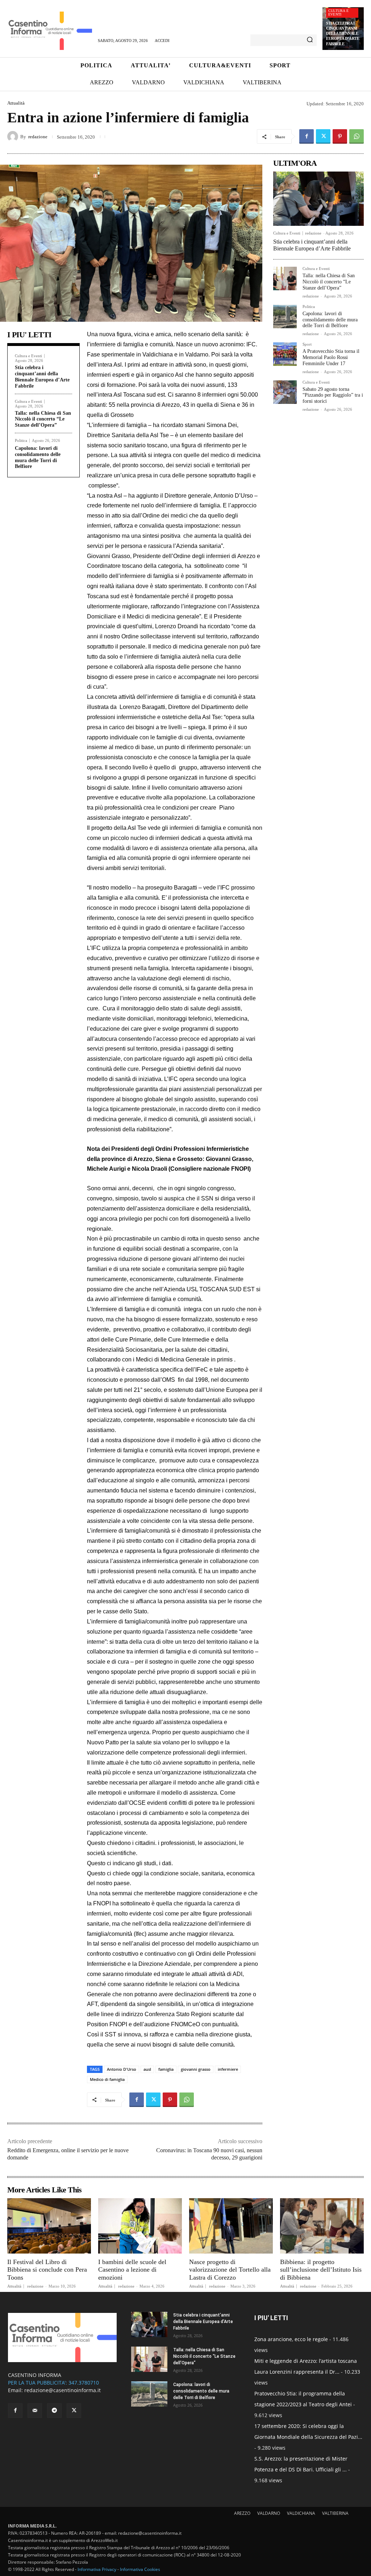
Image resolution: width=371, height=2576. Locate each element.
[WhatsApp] (357, 136)
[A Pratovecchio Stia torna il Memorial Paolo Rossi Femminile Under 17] (285, 354)
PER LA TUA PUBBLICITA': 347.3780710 (53, 2383)
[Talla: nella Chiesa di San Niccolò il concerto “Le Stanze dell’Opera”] (285, 278)
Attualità (16, 103)
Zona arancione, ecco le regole (291, 2339)
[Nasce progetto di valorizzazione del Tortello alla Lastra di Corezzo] (231, 2226)
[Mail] (35, 2411)
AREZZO (242, 2513)
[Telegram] (54, 2411)
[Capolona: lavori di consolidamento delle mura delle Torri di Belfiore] (285, 316)
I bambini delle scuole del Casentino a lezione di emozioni (132, 2270)
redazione (38, 137)
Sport (307, 344)
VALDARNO (269, 2513)
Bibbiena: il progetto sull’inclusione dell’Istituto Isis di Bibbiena (321, 2270)
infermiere (228, 2069)
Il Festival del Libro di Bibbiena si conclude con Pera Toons (47, 2270)
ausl (147, 2069)
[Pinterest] (340, 136)
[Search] (310, 40)
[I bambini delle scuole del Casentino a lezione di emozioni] (140, 2226)
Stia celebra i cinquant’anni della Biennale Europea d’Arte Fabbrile (343, 33)
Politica (21, 441)
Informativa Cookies (140, 2569)
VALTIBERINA (335, 2513)
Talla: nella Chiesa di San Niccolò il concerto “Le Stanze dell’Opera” (43, 419)
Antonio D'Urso (122, 2069)
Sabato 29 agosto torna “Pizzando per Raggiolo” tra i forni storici (333, 395)
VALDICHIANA (301, 2513)
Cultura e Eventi (338, 12)
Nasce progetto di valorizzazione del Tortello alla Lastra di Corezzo (230, 2270)
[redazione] (14, 136)
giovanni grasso (196, 2069)
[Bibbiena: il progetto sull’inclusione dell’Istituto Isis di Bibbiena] (322, 2226)
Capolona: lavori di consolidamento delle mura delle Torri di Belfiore (330, 320)
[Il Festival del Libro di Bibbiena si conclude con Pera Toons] (49, 2226)
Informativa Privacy (97, 2569)
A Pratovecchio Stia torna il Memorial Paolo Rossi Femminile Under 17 (331, 357)
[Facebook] (307, 136)
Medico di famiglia (107, 2079)
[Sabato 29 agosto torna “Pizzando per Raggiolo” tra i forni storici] (285, 392)
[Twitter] (323, 136)
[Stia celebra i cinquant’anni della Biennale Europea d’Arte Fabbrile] (318, 199)
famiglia (166, 2069)
